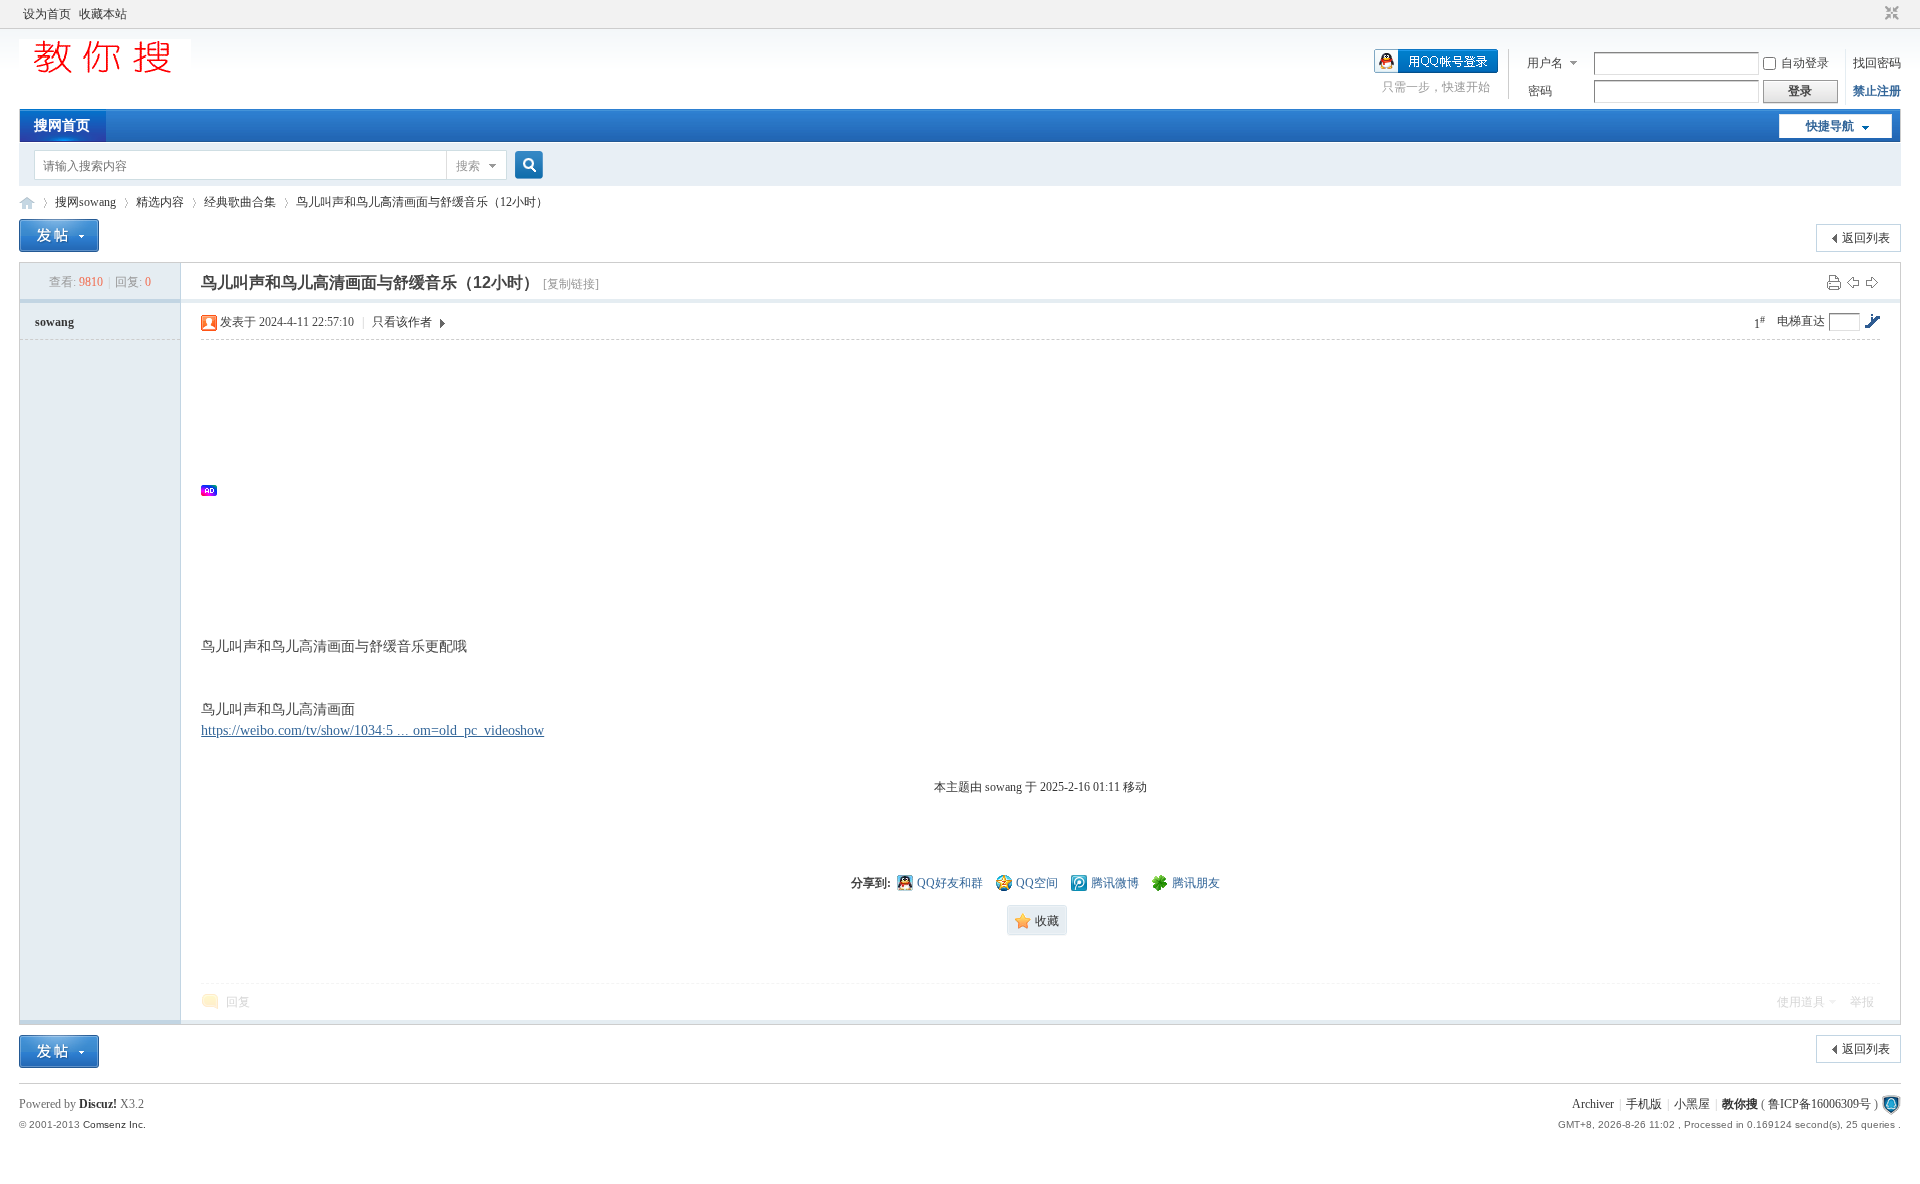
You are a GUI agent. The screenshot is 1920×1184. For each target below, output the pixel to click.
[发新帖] (59, 235)
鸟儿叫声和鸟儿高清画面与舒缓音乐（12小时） (422, 202)
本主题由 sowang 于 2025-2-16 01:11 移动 (1040, 787)
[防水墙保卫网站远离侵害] (1891, 1104)
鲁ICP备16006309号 (1819, 1104)
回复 (238, 1002)
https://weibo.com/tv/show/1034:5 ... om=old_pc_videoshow (372, 730)
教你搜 (1740, 1104)
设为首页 (47, 14)
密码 (1540, 91)
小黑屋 (1692, 1104)
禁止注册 (1877, 91)
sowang (54, 322)
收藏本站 (103, 14)
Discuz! (98, 1104)
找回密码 (1877, 63)
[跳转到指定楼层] (1872, 321)
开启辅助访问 (1873, 14)
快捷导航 (1830, 126)
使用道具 (1801, 1002)
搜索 (468, 166)
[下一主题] (1872, 282)
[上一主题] (1853, 282)
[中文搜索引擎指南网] (105, 72)
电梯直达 (1801, 321)
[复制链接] (571, 284)
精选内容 (160, 202)
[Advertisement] (821, 490)
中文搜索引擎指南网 (27, 202)
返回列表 (1866, 238)
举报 (1862, 1002)
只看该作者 (402, 322)
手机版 (1644, 1104)
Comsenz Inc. (114, 1124)
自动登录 (1805, 63)
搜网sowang (85, 202)
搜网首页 (62, 125)
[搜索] (526, 165)
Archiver (1593, 1104)
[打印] (1834, 282)
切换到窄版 (1889, 14)
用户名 (1545, 63)
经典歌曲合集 (240, 202)
